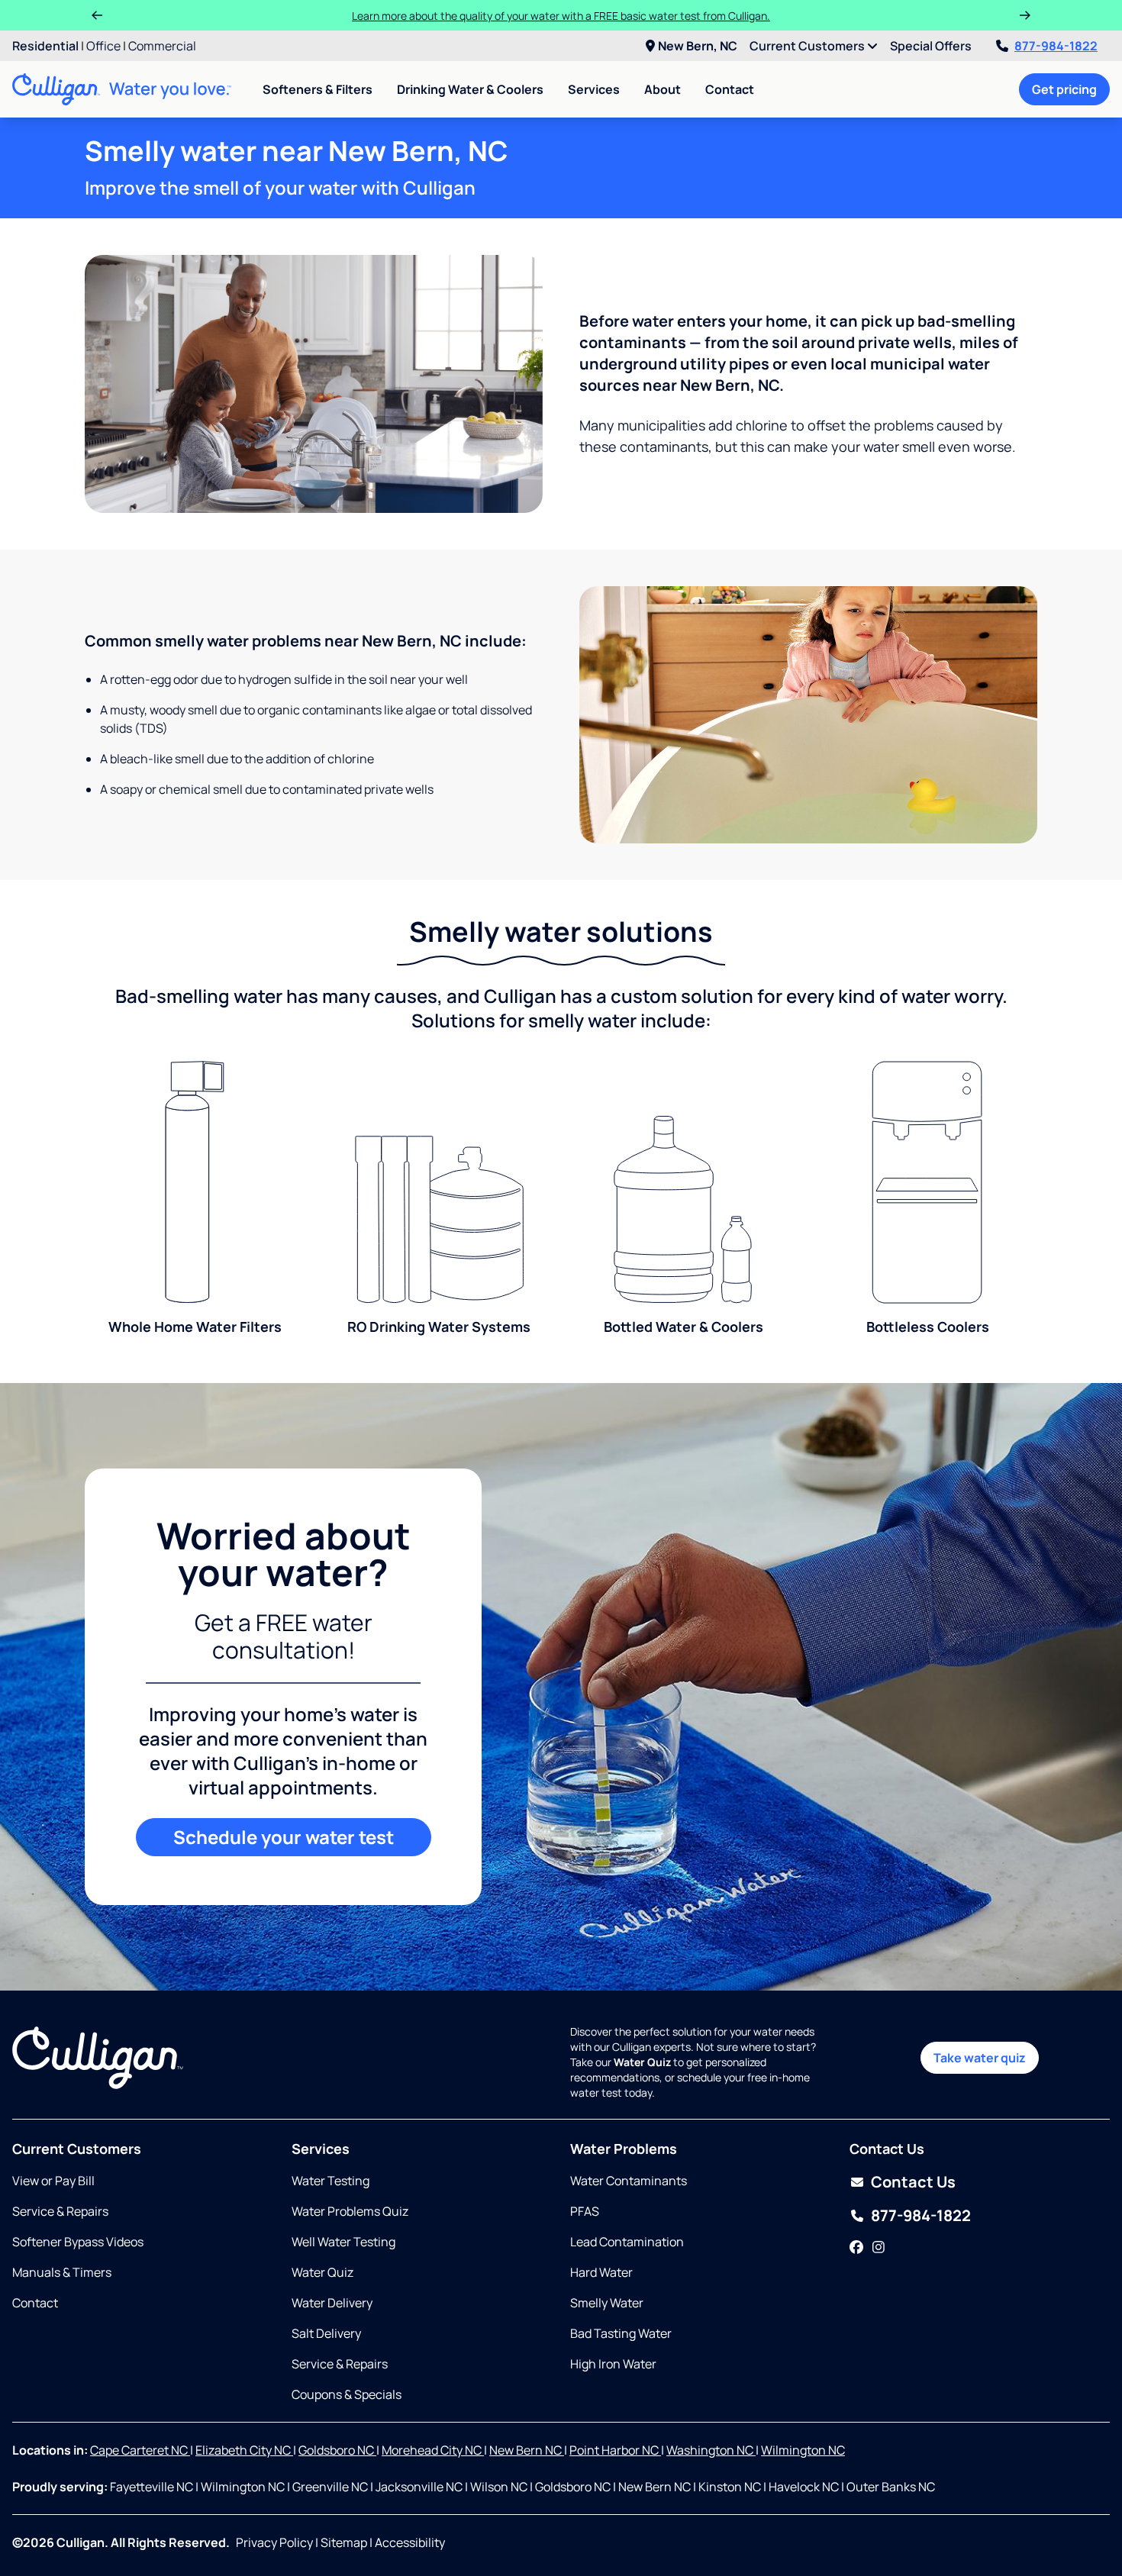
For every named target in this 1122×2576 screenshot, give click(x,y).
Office (103, 46)
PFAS (585, 2211)
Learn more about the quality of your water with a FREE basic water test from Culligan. (561, 16)
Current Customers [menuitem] (808, 46)
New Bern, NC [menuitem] (698, 46)
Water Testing (330, 2181)
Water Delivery (332, 2303)
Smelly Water (607, 2303)
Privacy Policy (274, 2542)
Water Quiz (322, 2272)
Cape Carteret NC (140, 2450)
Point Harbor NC (615, 2450)
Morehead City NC (433, 2450)
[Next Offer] (1025, 15)
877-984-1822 (1056, 46)
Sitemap (344, 2542)
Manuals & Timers (62, 2272)
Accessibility (410, 2542)
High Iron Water (613, 2364)
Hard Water (601, 2272)
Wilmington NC (803, 2450)
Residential (45, 46)
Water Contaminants (629, 2181)
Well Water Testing (343, 2242)
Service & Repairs (60, 2211)
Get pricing (1064, 89)
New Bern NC (527, 2450)
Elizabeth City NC (244, 2450)
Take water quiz (980, 2058)
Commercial (162, 46)
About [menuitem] (663, 89)
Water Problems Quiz (350, 2211)
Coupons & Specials (347, 2394)
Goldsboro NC (337, 2450)
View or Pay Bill (53, 2181)
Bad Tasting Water (621, 2333)
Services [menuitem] (594, 89)
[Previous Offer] (97, 15)
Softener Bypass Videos (78, 2242)
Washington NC (711, 2450)
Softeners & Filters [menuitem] (318, 89)
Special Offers (931, 46)
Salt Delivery (326, 2333)
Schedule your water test (284, 1837)
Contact (730, 89)
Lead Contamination (627, 2242)
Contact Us (913, 2182)
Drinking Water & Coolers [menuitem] (470, 89)
